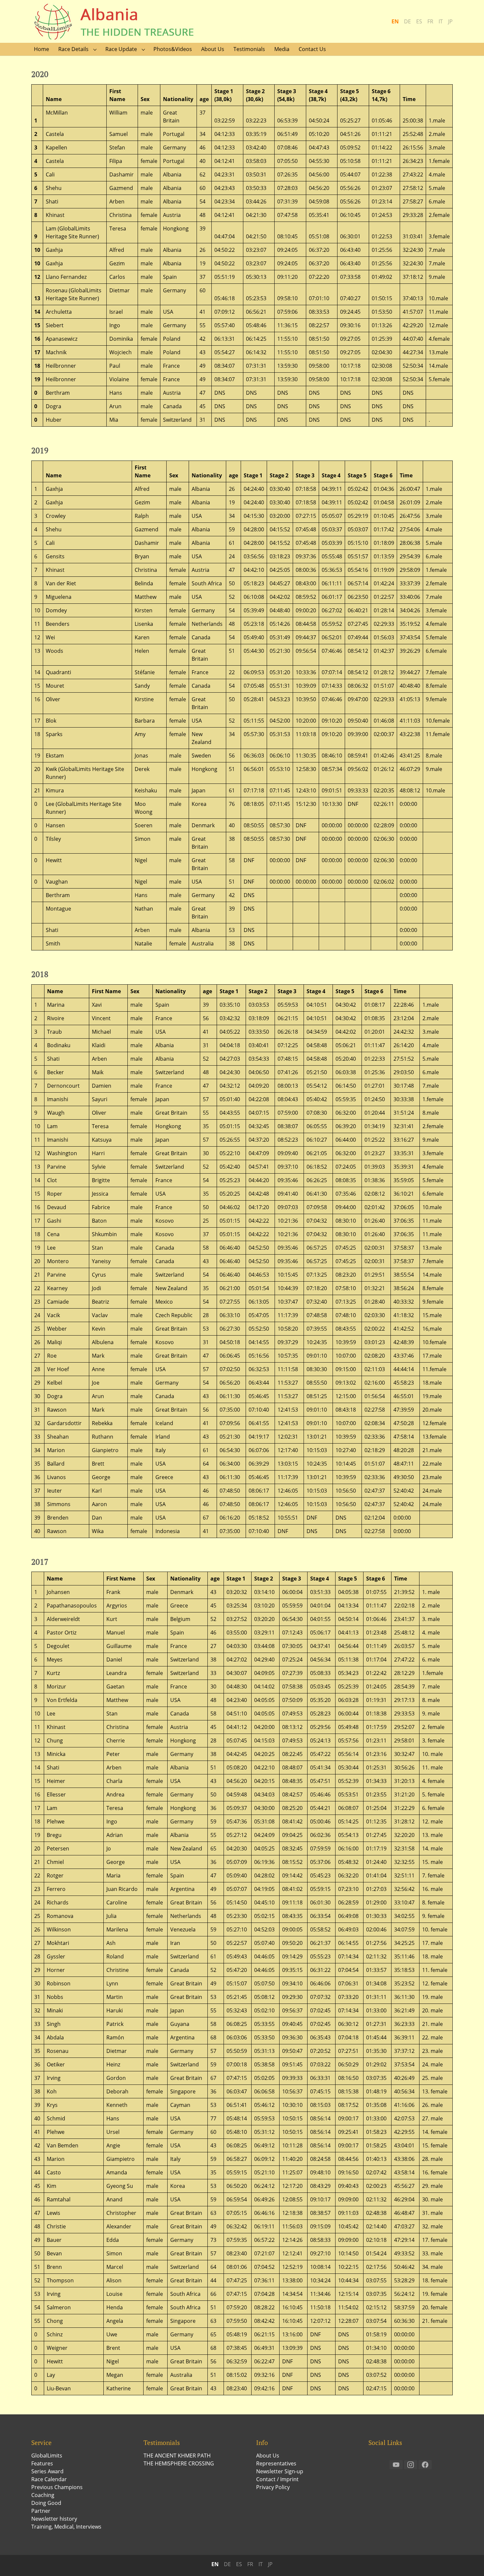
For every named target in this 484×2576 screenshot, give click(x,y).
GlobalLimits (47, 2456)
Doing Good (46, 2503)
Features (42, 2463)
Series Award (47, 2471)
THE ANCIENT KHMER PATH (177, 2456)
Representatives (276, 2463)
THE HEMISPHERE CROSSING (179, 2463)
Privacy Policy (273, 2487)
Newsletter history (54, 2519)
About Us (268, 2456)
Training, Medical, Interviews (66, 2527)
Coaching (43, 2495)
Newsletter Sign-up (280, 2471)
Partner (41, 2511)
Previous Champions (57, 2487)
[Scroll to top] (470, 2562)
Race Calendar (49, 2479)
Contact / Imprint (277, 2479)
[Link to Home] (120, 21)
